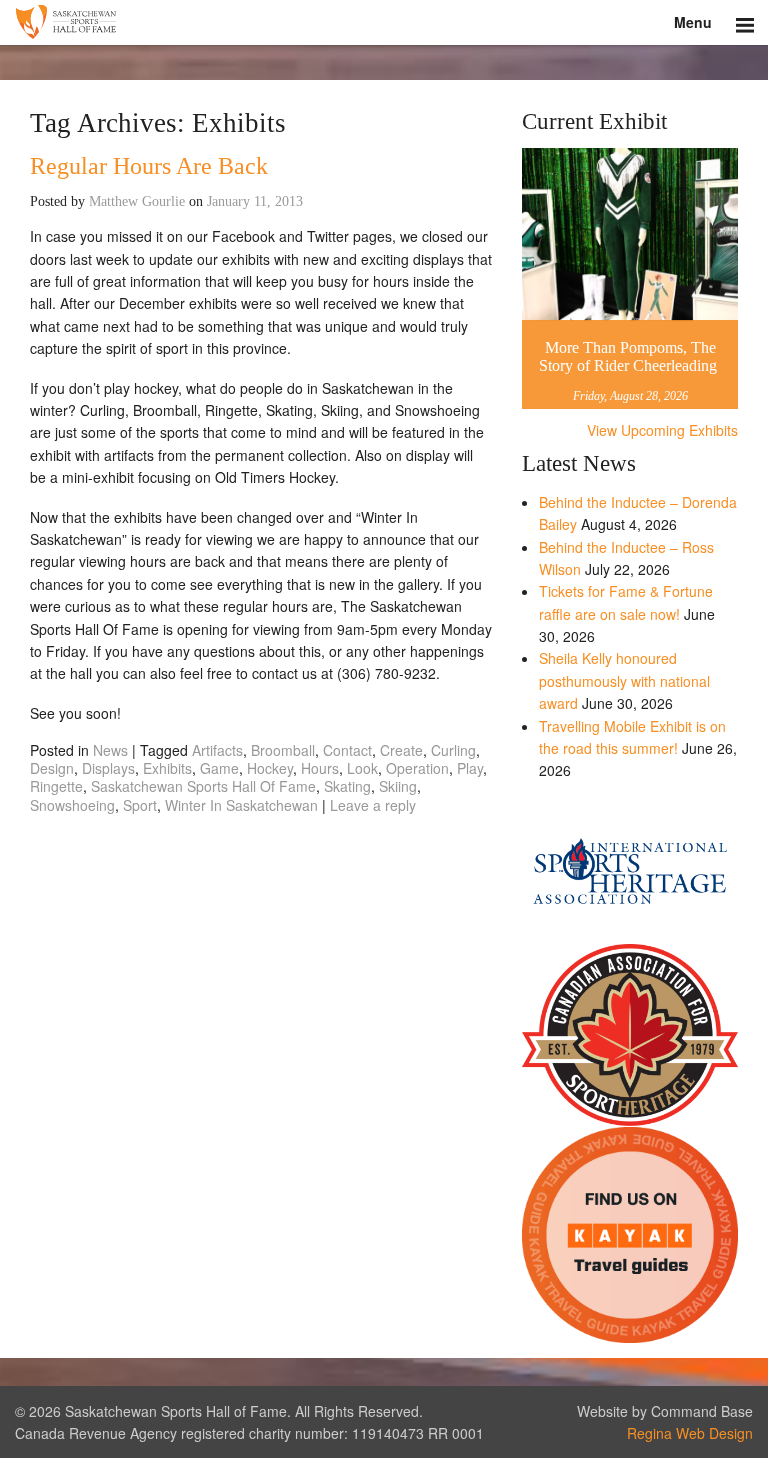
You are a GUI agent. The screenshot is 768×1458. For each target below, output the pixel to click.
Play (470, 768)
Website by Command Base (665, 1411)
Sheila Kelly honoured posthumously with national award (624, 680)
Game (219, 768)
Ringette (56, 786)
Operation (417, 768)
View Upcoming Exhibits (662, 430)
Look (362, 768)
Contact (347, 750)
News (110, 750)
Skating (347, 786)
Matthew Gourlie (137, 201)
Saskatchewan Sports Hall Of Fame (203, 786)
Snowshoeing (72, 805)
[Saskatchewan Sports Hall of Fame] (384, 22)
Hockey (270, 768)
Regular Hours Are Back (149, 166)
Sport (140, 805)
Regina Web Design (690, 1433)
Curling (453, 750)
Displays (108, 768)
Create (401, 750)
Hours (320, 768)
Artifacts (217, 750)
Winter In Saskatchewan (241, 805)
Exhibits (167, 768)
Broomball (283, 750)
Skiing (398, 786)
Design (52, 768)
